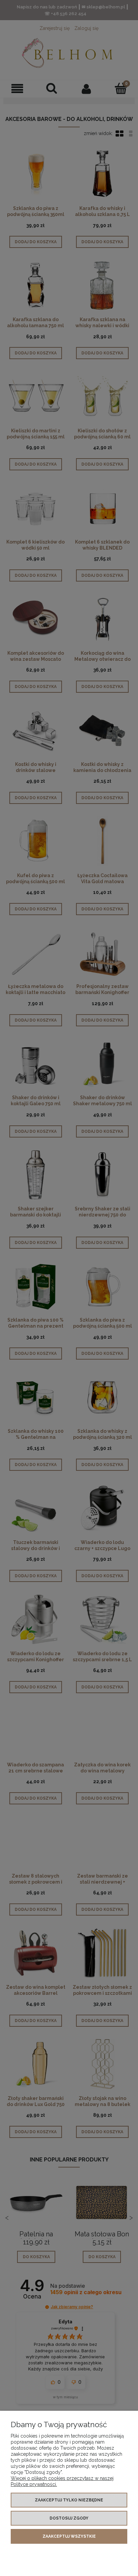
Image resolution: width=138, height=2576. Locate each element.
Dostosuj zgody (69, 2518)
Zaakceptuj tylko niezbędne (69, 2500)
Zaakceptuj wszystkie (69, 2536)
